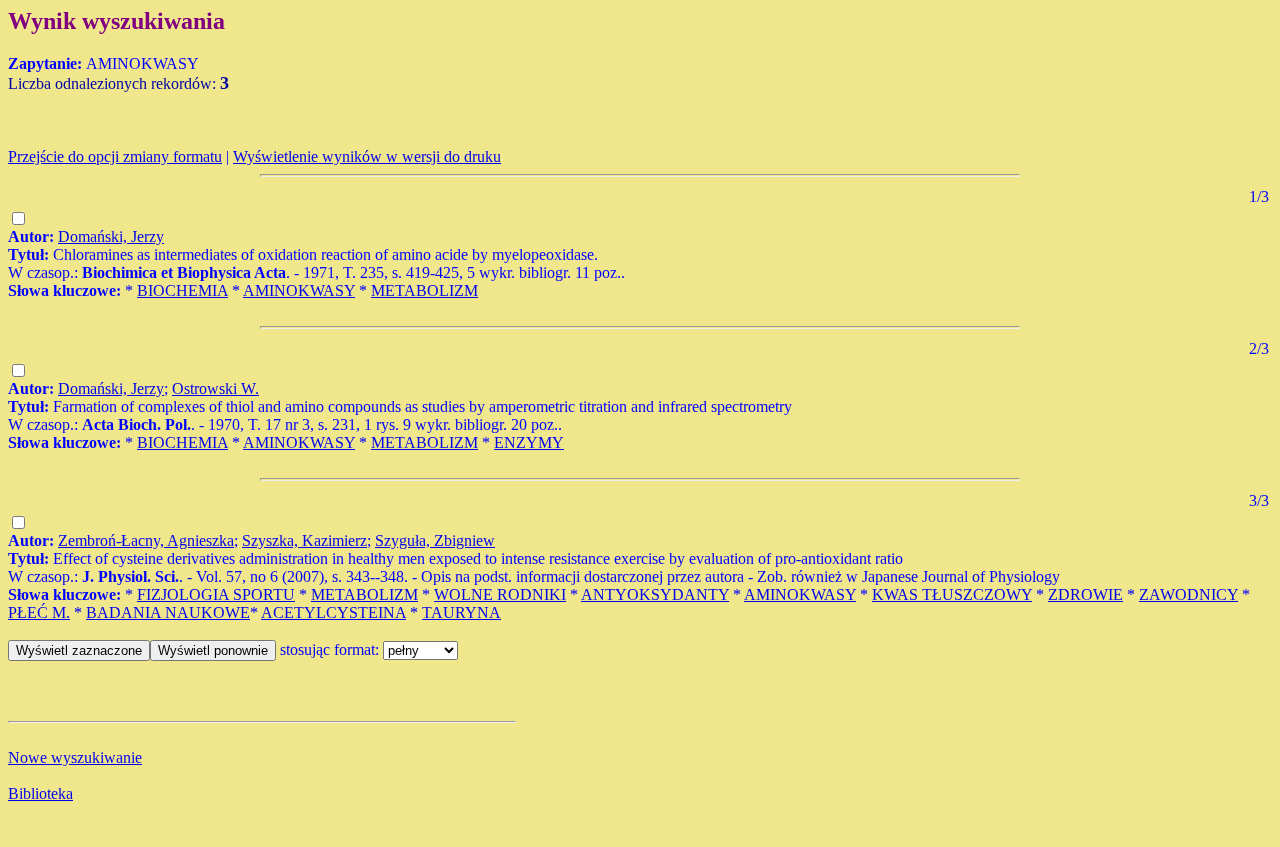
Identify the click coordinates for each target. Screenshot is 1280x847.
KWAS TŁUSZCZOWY (952, 594)
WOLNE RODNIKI (500, 594)
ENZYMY (529, 442)
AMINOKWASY (299, 290)
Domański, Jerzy (111, 236)
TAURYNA (461, 612)
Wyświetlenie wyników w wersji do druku (367, 156)
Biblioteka (40, 793)
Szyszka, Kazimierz (304, 540)
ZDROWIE (1085, 594)
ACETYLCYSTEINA (333, 612)
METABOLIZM (424, 290)
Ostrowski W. (215, 388)
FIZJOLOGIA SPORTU (216, 594)
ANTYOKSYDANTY (655, 594)
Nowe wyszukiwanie (75, 757)
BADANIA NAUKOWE (168, 612)
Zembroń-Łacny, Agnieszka (146, 540)
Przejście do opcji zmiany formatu (115, 156)
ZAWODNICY (1188, 594)
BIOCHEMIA (182, 290)
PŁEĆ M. (39, 612)
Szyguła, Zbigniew (435, 540)
